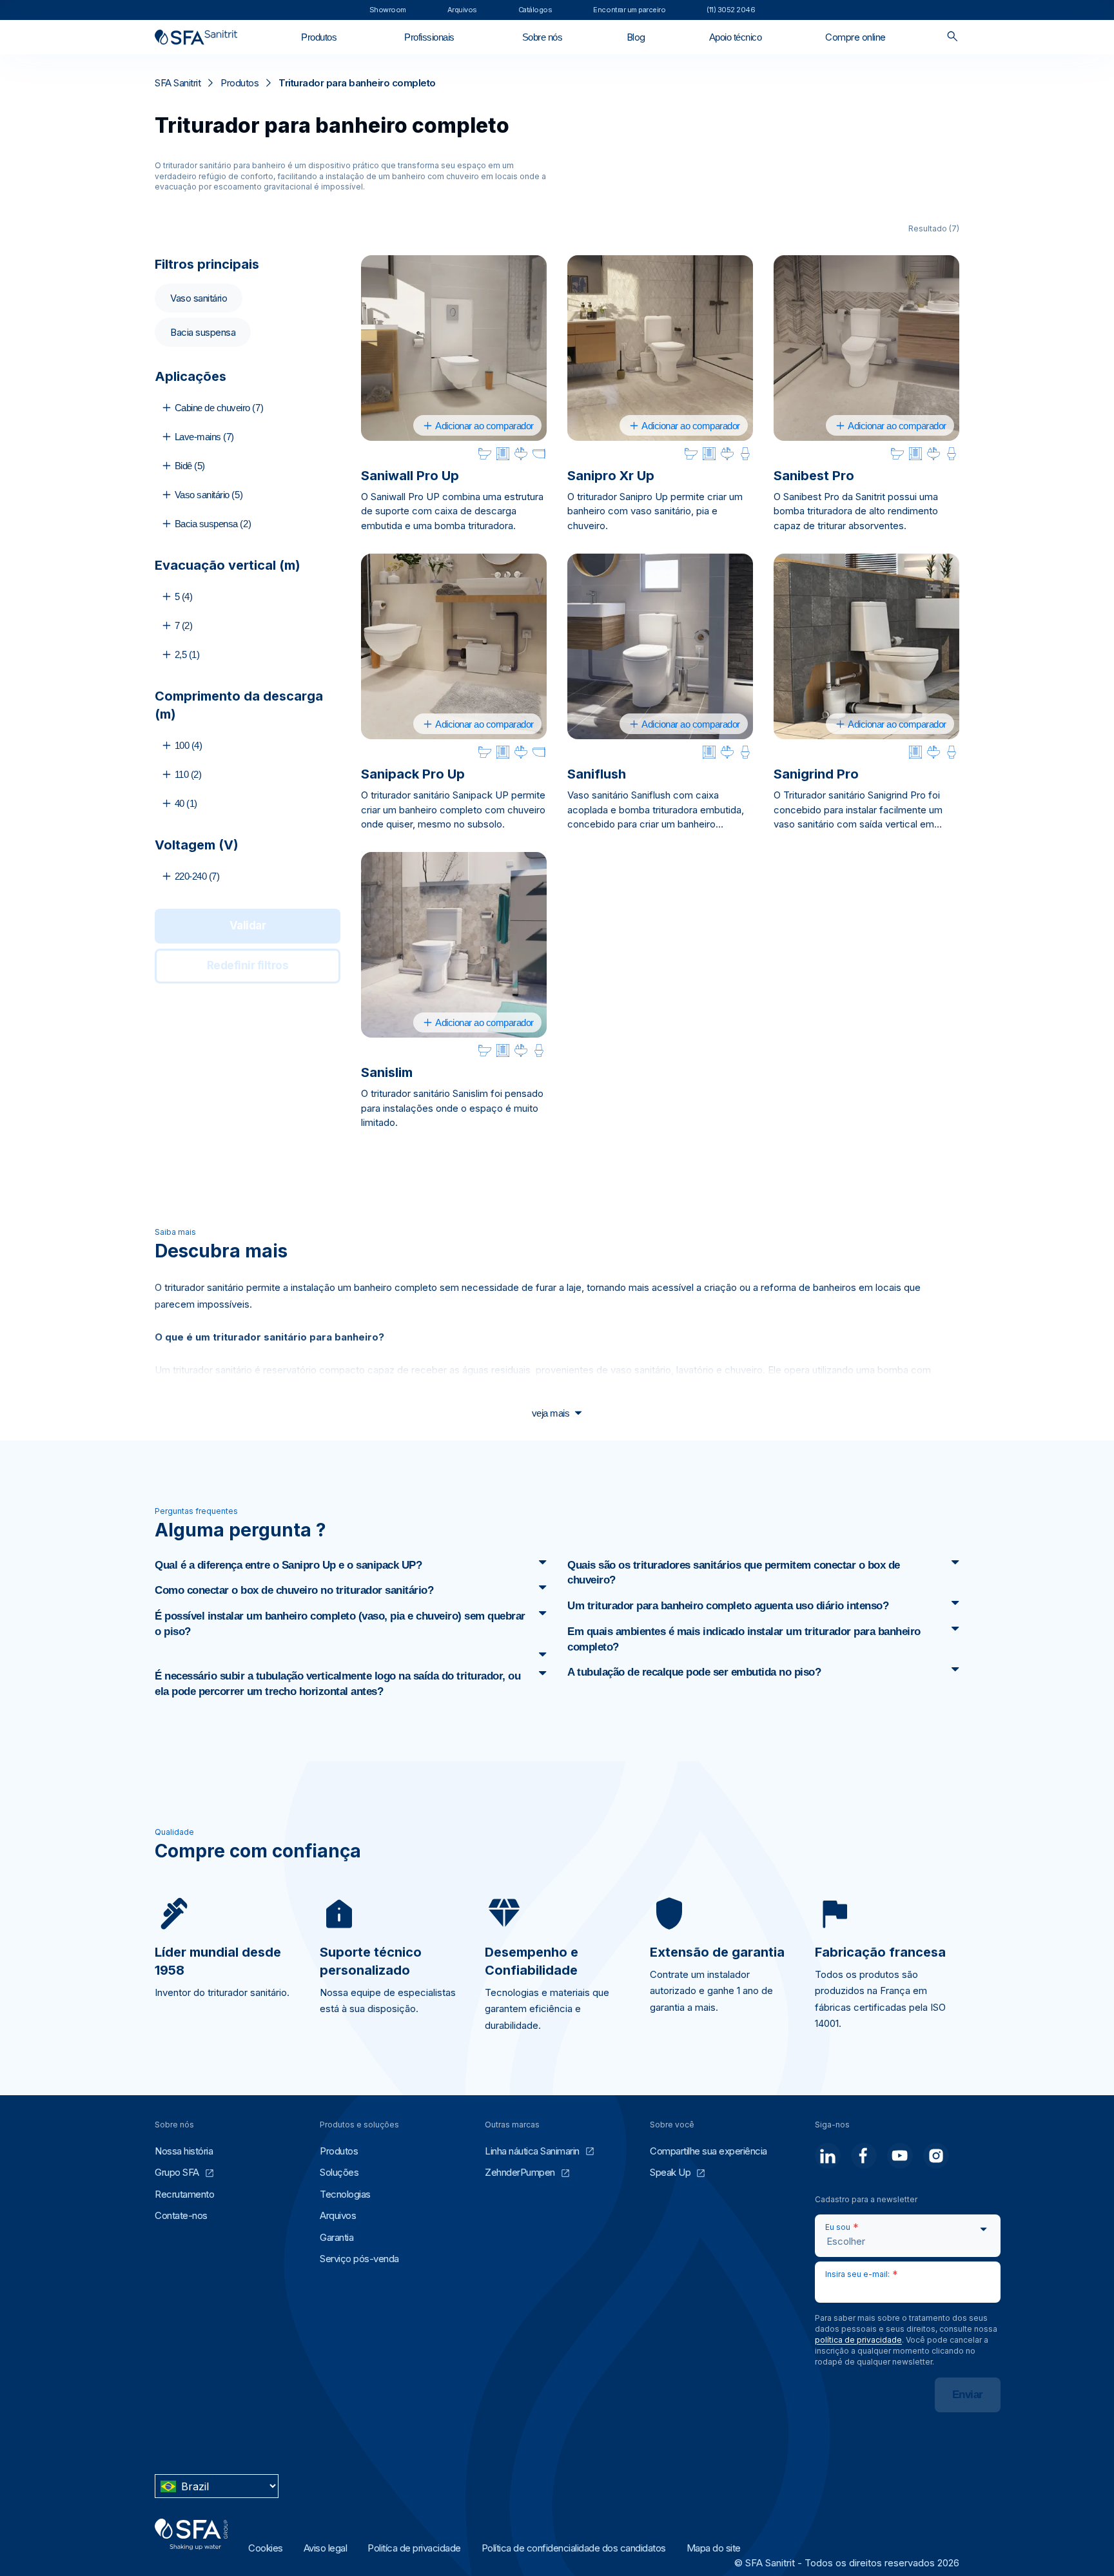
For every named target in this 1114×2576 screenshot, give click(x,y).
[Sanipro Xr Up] (660, 348)
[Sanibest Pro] (866, 348)
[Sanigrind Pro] (866, 646)
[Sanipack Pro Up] (454, 646)
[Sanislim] (454, 945)
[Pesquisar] (953, 37)
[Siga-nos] (828, 2156)
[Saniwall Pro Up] (454, 348)
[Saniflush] (660, 646)
